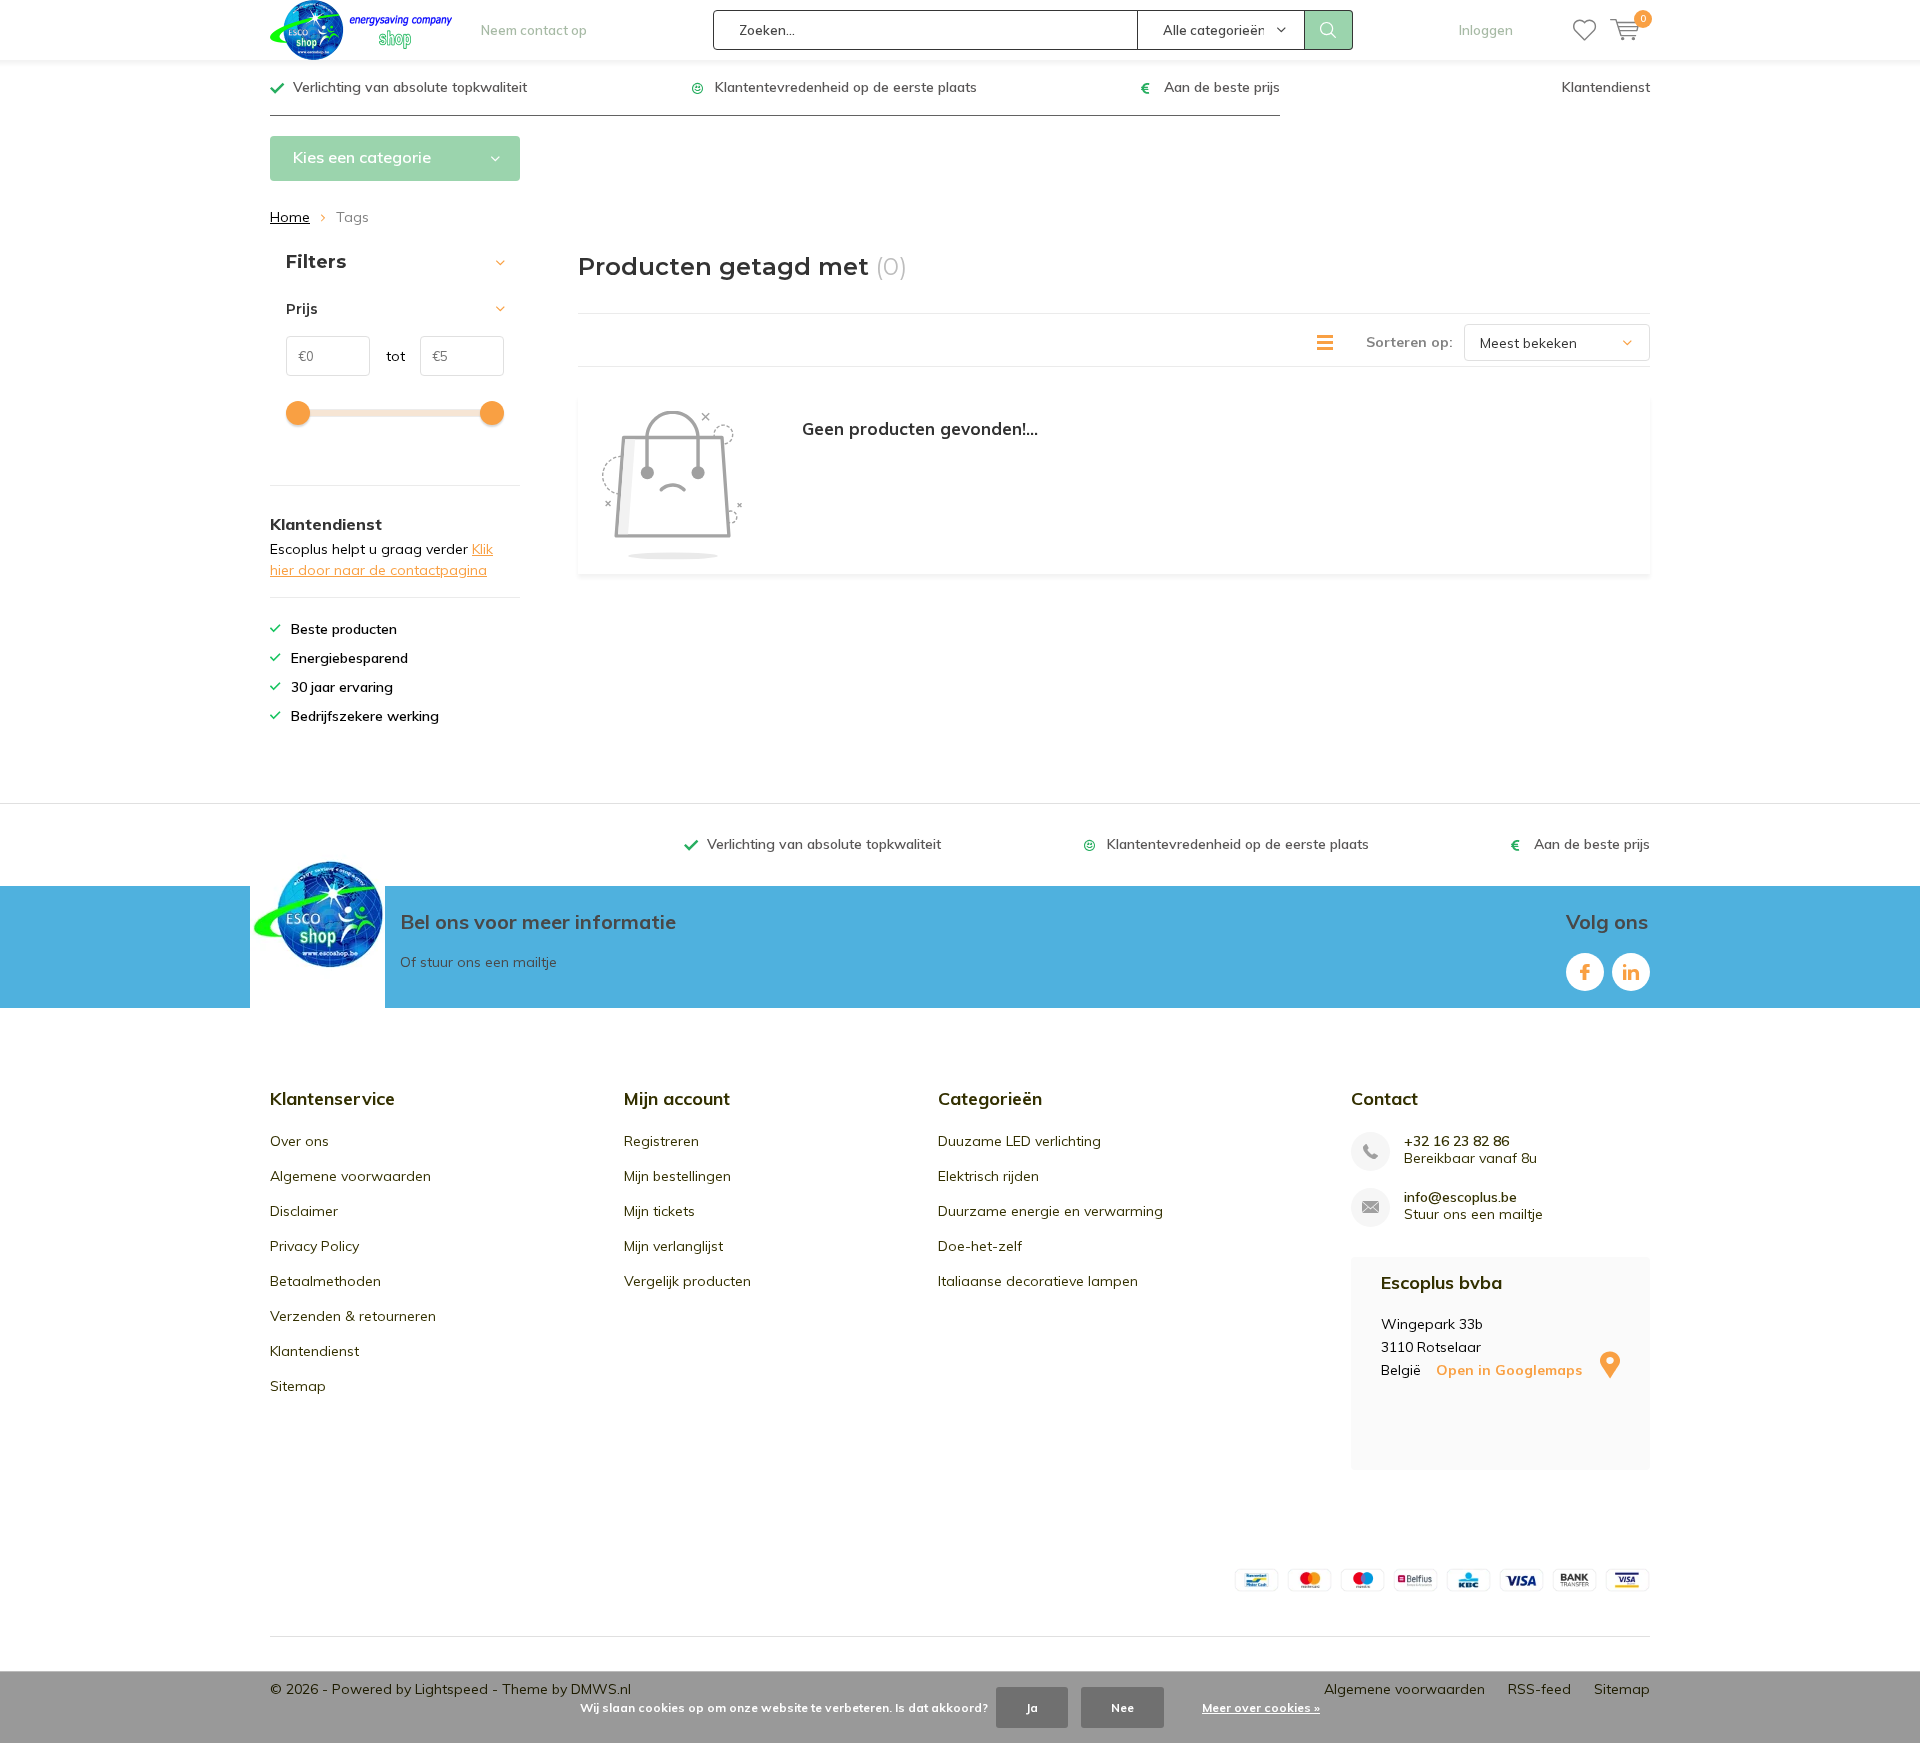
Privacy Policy (314, 1246)
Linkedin (1631, 972)
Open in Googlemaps (1511, 1370)
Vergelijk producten (687, 1281)
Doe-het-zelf (980, 1246)
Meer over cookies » (1261, 1707)
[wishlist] (1584, 30)
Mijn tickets (659, 1211)
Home (290, 217)
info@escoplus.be (1460, 1197)
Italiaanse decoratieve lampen (1038, 1281)
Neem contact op (534, 30)
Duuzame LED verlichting (1019, 1141)
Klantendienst (1606, 87)
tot (387, 356)
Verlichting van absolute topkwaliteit (410, 87)
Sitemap (298, 1386)
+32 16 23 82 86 (1456, 1141)
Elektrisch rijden (988, 1176)
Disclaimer (304, 1211)
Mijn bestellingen (677, 1176)
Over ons (299, 1141)
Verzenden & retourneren (353, 1316)
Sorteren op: (1409, 342)
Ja (1032, 1707)
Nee (1122, 1707)
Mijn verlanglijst (673, 1246)
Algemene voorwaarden (350, 1176)
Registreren (661, 1141)
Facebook (1585, 972)
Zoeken (1329, 30)
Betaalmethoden (325, 1281)
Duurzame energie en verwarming (1050, 1211)
